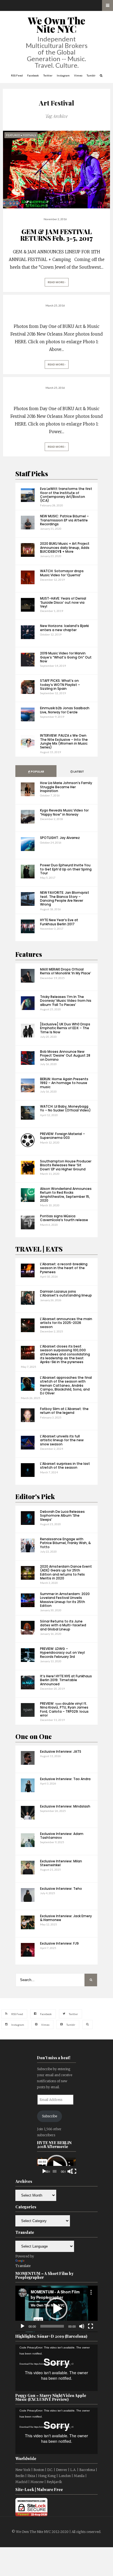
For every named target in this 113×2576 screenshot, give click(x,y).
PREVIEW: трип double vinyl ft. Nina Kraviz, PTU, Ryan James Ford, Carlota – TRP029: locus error (64, 1709)
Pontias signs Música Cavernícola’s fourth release (64, 1218)
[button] (56, 2309)
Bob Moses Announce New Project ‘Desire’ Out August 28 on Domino (65, 1056)
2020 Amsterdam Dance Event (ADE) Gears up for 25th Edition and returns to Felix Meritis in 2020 (66, 1572)
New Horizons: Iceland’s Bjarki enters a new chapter (64, 628)
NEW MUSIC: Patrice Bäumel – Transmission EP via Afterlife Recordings (64, 520)
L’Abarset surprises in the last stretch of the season (65, 1466)
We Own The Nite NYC (57, 25)
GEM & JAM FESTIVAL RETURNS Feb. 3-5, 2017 (56, 235)
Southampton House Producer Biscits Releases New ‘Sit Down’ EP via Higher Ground (66, 1165)
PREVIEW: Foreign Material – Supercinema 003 (63, 1136)
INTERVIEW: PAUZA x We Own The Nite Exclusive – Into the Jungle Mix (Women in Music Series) (64, 741)
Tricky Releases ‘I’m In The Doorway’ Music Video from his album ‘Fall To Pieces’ (66, 1001)
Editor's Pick (35, 1496)
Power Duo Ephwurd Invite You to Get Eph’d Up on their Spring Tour (66, 869)
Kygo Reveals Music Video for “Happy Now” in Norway (64, 812)
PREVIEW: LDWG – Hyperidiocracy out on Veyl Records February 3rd (62, 1653)
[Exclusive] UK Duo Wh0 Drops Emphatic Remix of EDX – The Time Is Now (65, 1028)
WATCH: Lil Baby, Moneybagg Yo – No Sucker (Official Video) (65, 1108)
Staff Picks (32, 473)
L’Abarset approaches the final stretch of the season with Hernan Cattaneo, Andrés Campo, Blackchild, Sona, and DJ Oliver (66, 1385)
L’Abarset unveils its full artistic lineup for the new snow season (62, 1440)
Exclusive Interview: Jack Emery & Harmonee (66, 1918)
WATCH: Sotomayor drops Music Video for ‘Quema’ (62, 573)
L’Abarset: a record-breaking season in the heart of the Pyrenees (64, 1268)
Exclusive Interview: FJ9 (59, 1943)
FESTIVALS (29, 135)
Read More (56, 282)
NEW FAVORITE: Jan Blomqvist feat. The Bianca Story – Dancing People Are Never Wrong (65, 898)
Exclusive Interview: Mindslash (65, 1806)
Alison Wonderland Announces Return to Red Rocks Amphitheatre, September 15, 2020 (66, 1195)
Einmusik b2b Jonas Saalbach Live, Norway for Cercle (65, 710)
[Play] (44, 2171)
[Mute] (70, 2171)
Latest (78, 772)
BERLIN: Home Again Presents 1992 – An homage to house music (64, 1083)
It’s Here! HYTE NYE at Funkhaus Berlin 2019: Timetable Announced (66, 1680)
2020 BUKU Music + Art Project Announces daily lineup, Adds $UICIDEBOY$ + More (65, 547)
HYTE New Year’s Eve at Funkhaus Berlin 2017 (59, 922)
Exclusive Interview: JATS (61, 1751)
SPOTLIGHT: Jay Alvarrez (60, 838)
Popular (37, 772)
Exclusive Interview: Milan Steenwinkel (61, 1863)
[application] (56, 2166)
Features (29, 954)
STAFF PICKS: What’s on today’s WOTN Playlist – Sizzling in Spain (60, 685)
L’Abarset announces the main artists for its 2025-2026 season (66, 1323)
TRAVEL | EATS (39, 1249)
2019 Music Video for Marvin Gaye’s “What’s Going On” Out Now (66, 657)
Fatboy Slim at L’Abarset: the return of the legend (64, 1411)
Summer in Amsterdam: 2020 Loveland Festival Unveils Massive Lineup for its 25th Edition (65, 1600)
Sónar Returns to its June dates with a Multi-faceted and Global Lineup (63, 1625)
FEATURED (13, 135)
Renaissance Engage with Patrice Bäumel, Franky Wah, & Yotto (65, 1543)
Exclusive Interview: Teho (61, 1889)
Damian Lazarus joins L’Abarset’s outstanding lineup (66, 1293)
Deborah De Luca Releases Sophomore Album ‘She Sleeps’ (62, 1516)
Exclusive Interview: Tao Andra (65, 1779)
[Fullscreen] (74, 2171)
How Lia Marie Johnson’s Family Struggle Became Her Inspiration (66, 787)
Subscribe (50, 2116)
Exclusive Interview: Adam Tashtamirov (62, 1836)
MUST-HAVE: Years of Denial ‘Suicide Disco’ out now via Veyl (63, 602)
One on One (34, 1736)
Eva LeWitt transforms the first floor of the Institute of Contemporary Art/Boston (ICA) (66, 495)
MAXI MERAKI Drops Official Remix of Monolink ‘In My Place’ (66, 971)
